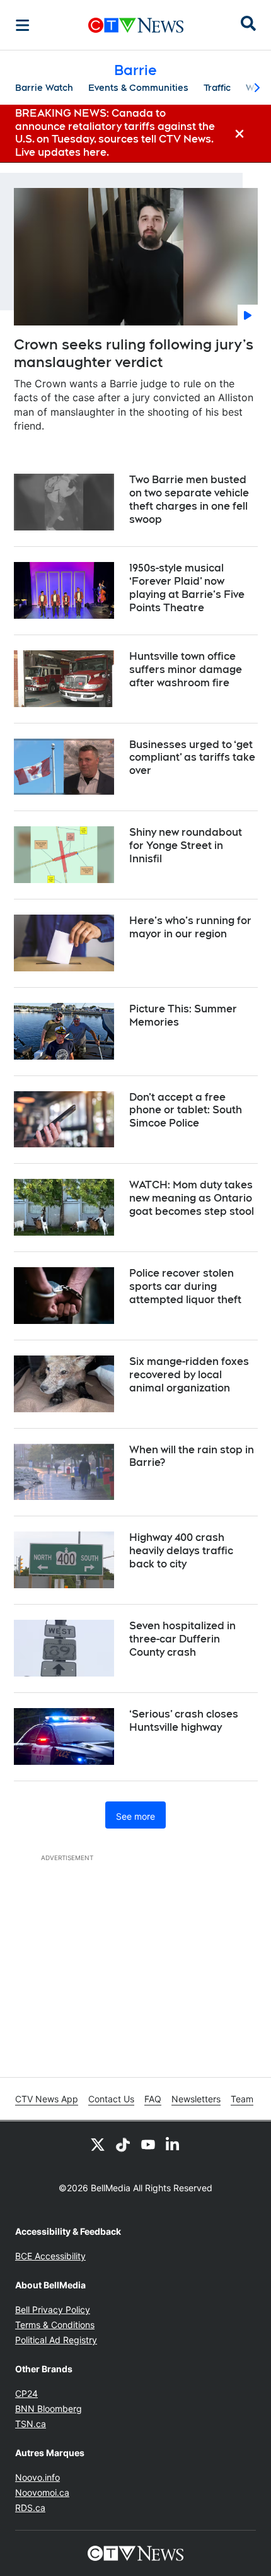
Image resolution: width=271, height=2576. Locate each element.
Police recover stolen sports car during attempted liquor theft (185, 1286)
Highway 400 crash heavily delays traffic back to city (181, 1551)
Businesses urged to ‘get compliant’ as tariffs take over (192, 758)
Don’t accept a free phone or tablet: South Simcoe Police (186, 1110)
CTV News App (47, 2099)
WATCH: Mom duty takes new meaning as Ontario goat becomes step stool (192, 1198)
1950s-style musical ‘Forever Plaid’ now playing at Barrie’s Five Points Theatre (187, 588)
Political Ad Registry (56, 2340)
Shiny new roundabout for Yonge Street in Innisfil (186, 846)
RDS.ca (30, 2508)
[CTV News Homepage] (136, 25)
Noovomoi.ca (42, 2492)
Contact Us (111, 2099)
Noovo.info (37, 2477)
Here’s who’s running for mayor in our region (190, 927)
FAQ (153, 2099)
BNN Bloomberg (49, 2409)
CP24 (26, 2393)
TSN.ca (31, 2424)
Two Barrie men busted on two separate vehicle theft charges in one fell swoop (189, 499)
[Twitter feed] (98, 2144)
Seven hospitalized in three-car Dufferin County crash (182, 1639)
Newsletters (196, 2099)
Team (242, 2099)
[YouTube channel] (148, 2144)
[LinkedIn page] (173, 2144)
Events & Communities (138, 88)
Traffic (217, 88)
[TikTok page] (123, 2144)
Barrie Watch (44, 88)
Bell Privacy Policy (53, 2310)
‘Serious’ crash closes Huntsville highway (184, 1721)
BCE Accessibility (50, 2256)
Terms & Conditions (55, 2325)
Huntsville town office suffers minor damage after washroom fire (186, 670)
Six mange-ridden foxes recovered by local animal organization (189, 1375)
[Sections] (23, 25)
